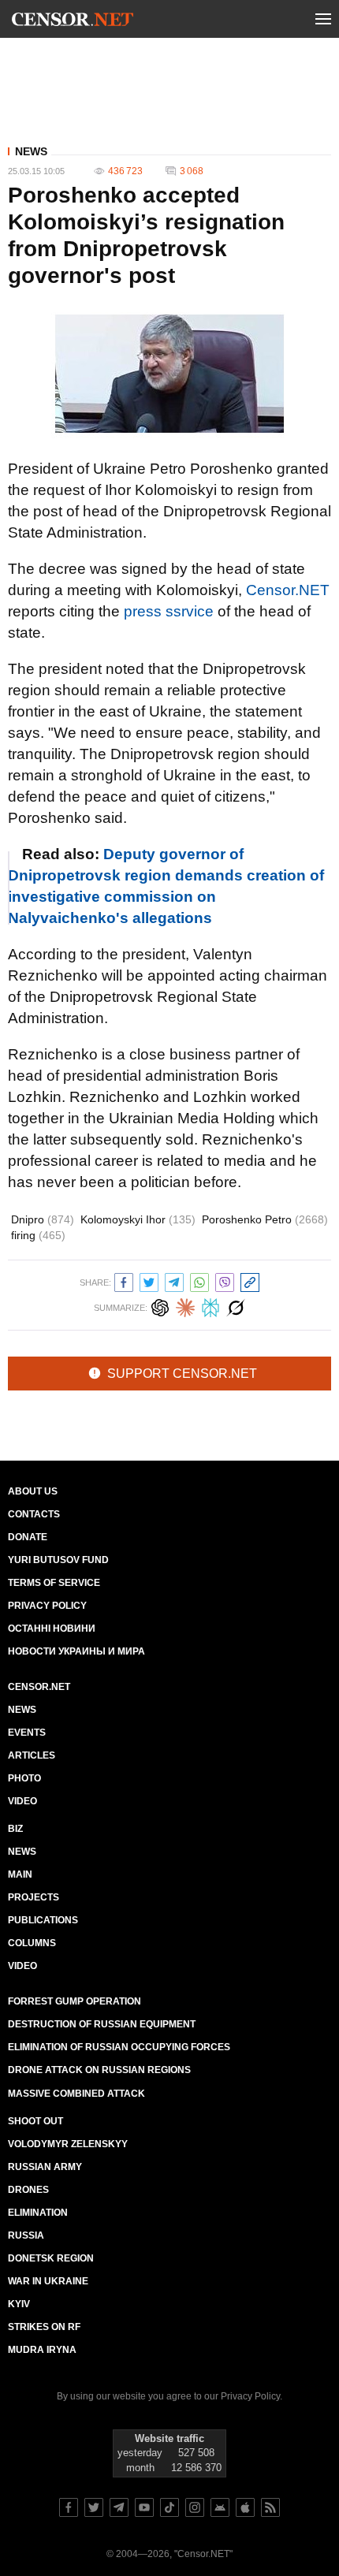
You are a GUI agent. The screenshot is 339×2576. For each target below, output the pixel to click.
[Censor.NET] (73, 22)
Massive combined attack (76, 2094)
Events (27, 1733)
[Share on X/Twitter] (149, 1281)
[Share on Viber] (225, 1281)
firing (38, 1235)
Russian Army (45, 2167)
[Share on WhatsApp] (199, 1281)
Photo (24, 1778)
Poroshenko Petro (265, 1219)
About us (33, 1491)
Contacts (34, 1514)
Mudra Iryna (42, 2350)
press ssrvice (169, 611)
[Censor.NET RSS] (270, 2507)
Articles (32, 1755)
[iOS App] (245, 2507)
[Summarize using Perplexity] (210, 1306)
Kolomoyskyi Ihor (138, 1219)
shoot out (35, 2121)
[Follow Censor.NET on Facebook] (69, 2507)
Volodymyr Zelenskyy (68, 2144)
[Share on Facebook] (124, 1281)
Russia (26, 2235)
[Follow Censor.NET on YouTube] (144, 2507)
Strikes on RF (44, 2327)
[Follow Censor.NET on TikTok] (169, 2507)
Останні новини (52, 1629)
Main (20, 1874)
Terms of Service (54, 1583)
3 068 (192, 171)
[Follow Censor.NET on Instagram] (195, 2507)
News (31, 151)
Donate (28, 1537)
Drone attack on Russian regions (99, 2070)
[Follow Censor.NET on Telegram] (119, 2507)
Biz (15, 1829)
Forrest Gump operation (75, 2001)
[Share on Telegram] (174, 1281)
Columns (32, 1943)
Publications (43, 1920)
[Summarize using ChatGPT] (160, 1306)
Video (22, 1801)
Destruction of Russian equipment (102, 2024)
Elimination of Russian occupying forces (119, 2047)
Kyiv (19, 2304)
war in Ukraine (48, 2281)
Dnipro (43, 1219)
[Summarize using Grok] (236, 1306)
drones (28, 2190)
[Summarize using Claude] (185, 1306)
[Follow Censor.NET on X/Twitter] (94, 2507)
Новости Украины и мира (76, 1651)
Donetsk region (51, 2258)
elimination (38, 2213)
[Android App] (220, 2507)
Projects (34, 1897)
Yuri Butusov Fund (58, 1560)
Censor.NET (288, 590)
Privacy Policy (47, 1606)
